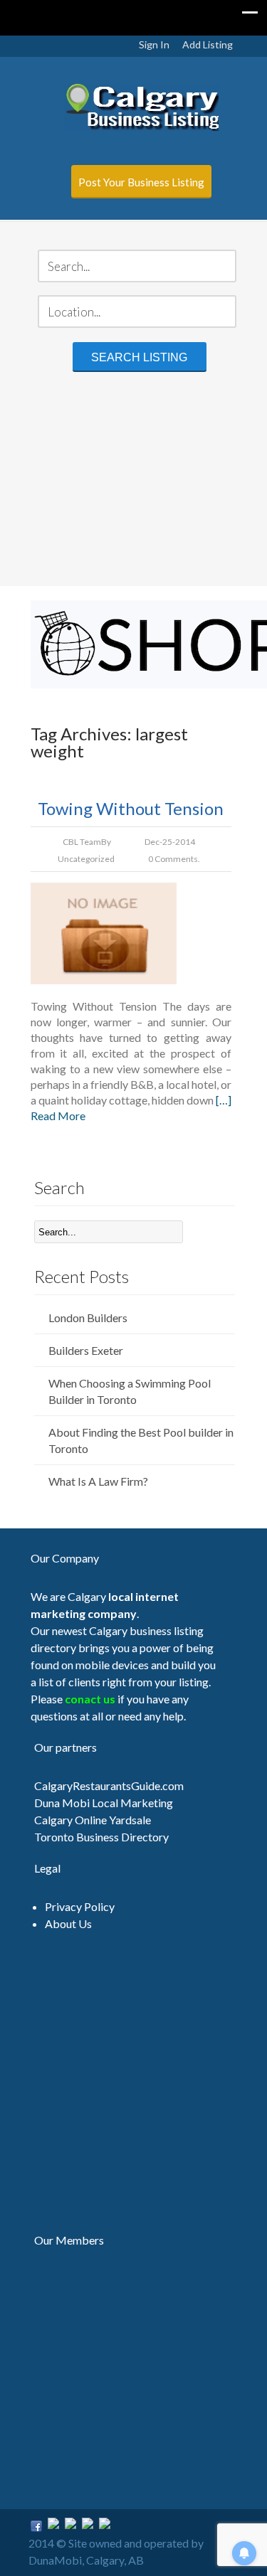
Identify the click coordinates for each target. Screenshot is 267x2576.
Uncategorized (86, 859)
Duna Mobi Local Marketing (104, 1803)
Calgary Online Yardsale (93, 1820)
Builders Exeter (86, 1350)
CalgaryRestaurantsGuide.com (109, 1785)
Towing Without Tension (131, 808)
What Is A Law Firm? (98, 1481)
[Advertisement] (133, 481)
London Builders (88, 1318)
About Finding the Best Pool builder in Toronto (141, 1440)
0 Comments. (174, 859)
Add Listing (208, 44)
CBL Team (82, 842)
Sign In (154, 44)
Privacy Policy (80, 1906)
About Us (68, 1923)
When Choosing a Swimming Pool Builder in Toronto (130, 1391)
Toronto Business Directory (101, 1837)
